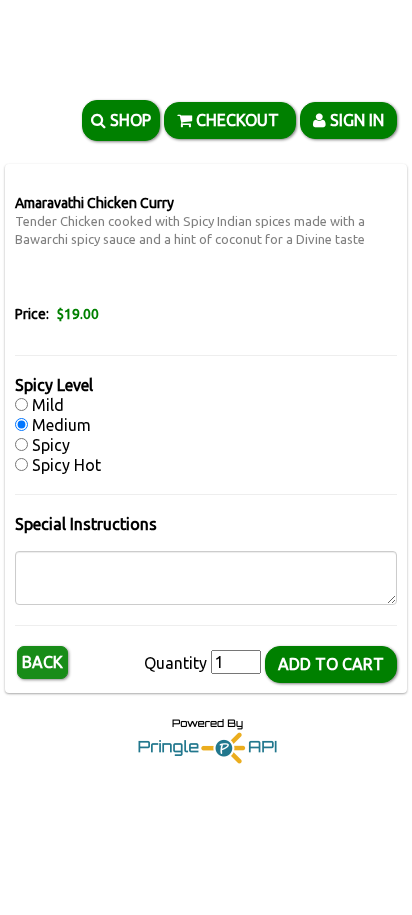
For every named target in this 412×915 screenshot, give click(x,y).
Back (42, 662)
